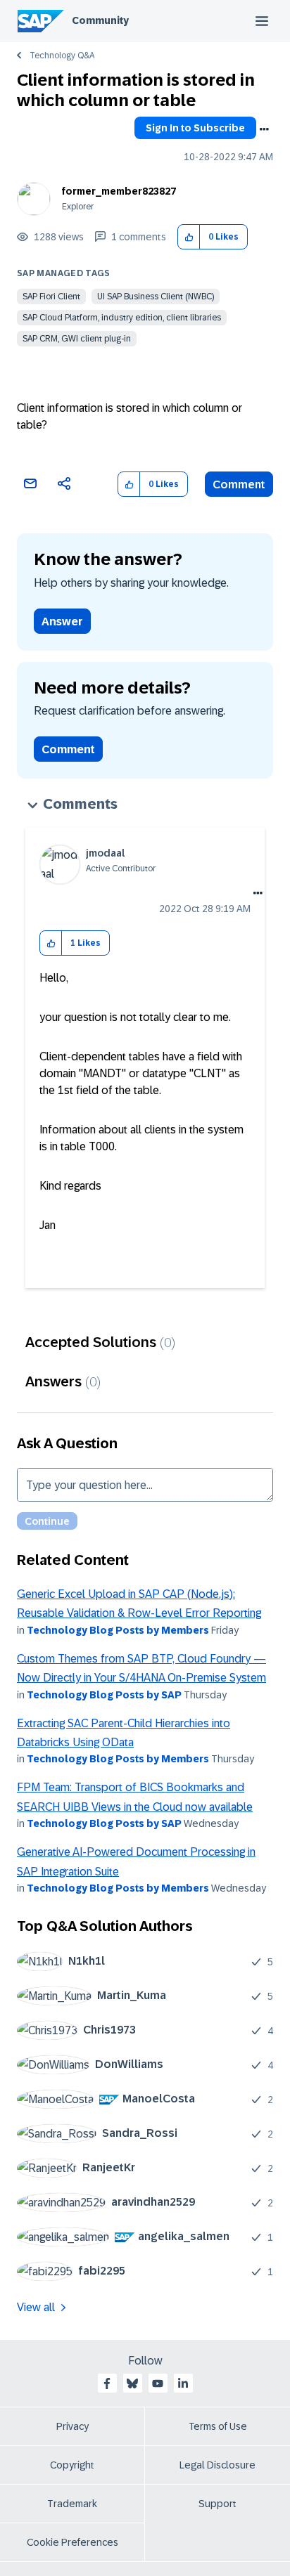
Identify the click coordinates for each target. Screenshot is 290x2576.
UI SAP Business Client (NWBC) (156, 297)
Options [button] (264, 129)
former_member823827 (119, 191)
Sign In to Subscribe (195, 128)
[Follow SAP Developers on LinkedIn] (183, 2383)
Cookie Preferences (72, 2542)
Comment (239, 484)
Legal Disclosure (217, 2465)
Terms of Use (218, 2426)
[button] (189, 237)
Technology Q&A (62, 56)
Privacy (72, 2426)
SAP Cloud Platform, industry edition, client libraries (122, 318)
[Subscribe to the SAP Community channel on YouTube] (158, 2383)
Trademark (72, 2504)
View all (36, 2307)
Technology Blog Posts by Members (118, 1630)
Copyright (72, 2465)
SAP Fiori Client (51, 297)
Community (100, 20)
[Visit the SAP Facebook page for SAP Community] (107, 2383)
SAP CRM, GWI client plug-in (77, 339)
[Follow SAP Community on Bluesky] (132, 2383)
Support (217, 2504)
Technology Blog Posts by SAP (104, 1695)
